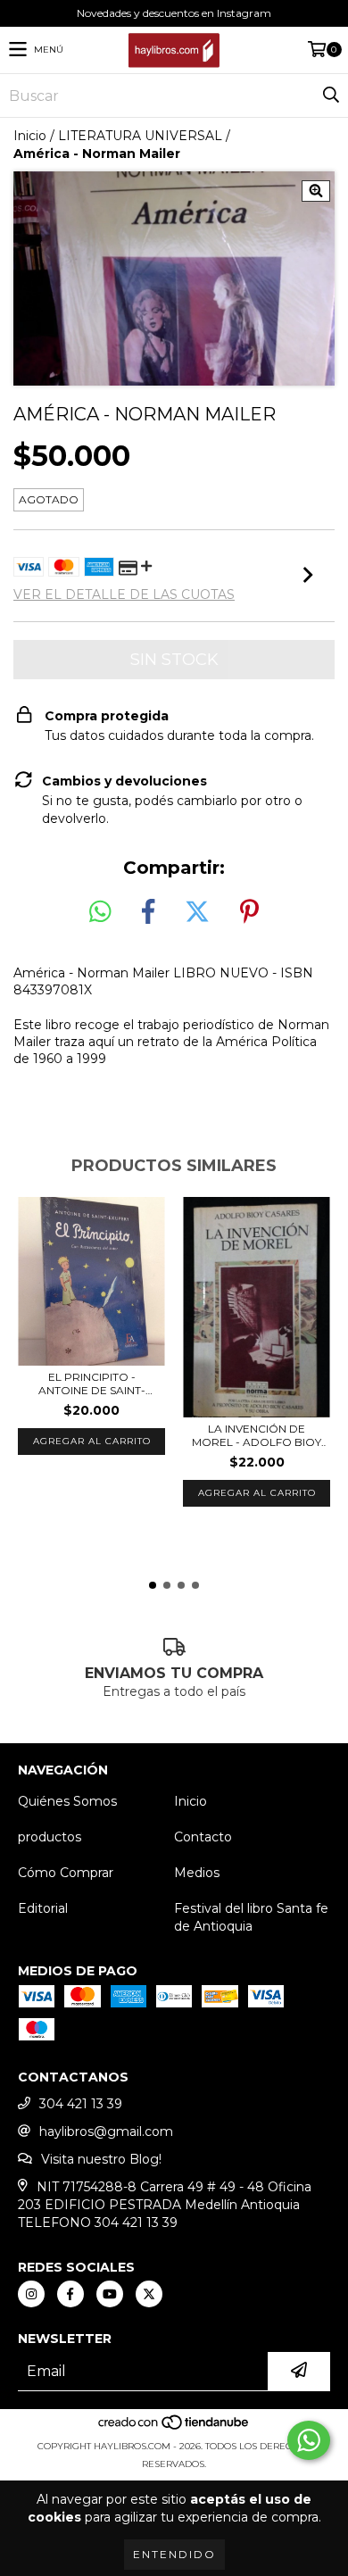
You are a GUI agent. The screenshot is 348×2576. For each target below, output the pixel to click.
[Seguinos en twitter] (149, 2294)
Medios (197, 1873)
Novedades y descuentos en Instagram (174, 13)
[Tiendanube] (174, 2428)
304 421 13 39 (81, 2104)
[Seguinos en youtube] (110, 2294)
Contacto (203, 1837)
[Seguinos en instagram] (31, 2294)
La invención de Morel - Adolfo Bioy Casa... (257, 1435)
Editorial (43, 1908)
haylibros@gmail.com (106, 2131)
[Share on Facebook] (148, 912)
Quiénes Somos (67, 1801)
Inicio (30, 136)
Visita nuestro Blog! (101, 2159)
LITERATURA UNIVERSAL (140, 136)
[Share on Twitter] (197, 912)
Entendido (174, 2554)
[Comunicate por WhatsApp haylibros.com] (309, 2440)
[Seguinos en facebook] (70, 2294)
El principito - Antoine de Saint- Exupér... (92, 1384)
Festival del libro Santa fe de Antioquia (251, 1917)
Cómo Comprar (66, 1873)
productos (50, 1837)
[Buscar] (330, 96)
